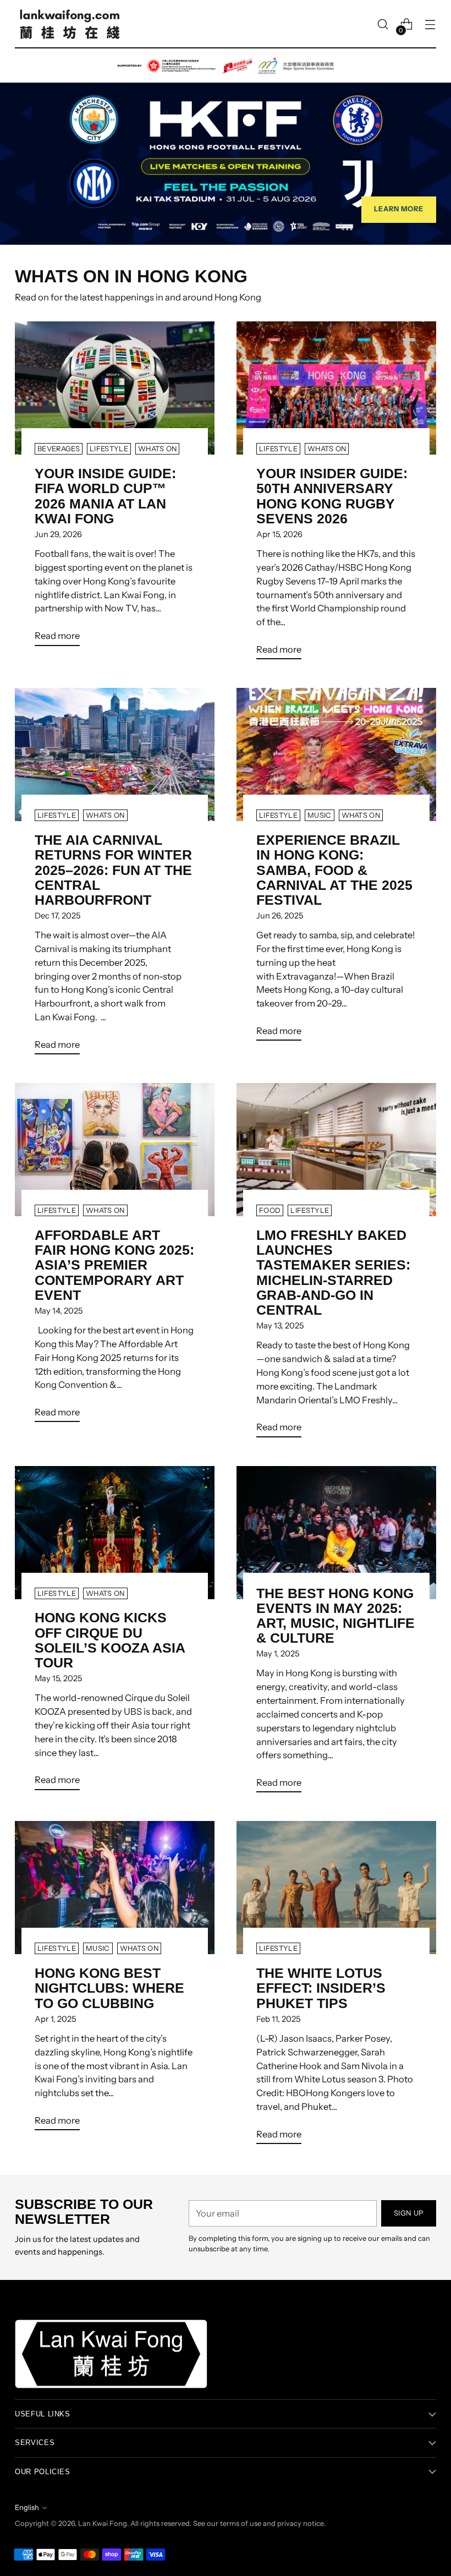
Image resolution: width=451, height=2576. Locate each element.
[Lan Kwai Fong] (70, 24)
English (27, 2507)
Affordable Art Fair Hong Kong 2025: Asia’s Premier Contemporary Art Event (114, 1265)
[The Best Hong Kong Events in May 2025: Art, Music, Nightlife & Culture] (336, 1533)
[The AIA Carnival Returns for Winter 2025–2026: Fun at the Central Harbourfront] (115, 754)
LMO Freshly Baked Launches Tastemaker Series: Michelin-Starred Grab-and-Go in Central (333, 1273)
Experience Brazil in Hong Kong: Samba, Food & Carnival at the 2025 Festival (334, 870)
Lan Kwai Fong (103, 2523)
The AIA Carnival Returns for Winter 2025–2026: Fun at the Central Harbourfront (113, 870)
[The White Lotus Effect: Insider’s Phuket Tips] (336, 1888)
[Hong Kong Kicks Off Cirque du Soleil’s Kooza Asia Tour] (115, 1533)
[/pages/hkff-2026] (226, 147)
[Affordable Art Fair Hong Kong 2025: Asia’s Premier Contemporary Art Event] (115, 1150)
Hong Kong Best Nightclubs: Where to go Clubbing (109, 1988)
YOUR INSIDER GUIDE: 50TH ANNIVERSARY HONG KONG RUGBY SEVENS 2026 (332, 496)
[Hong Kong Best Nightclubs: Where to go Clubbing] (115, 1888)
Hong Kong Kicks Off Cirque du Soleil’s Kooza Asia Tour (110, 1640)
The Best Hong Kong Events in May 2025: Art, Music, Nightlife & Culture (335, 1616)
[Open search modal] (383, 24)
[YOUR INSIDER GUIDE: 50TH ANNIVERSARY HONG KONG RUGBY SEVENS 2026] (336, 388)
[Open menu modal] (430, 24)
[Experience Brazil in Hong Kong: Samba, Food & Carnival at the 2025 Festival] (336, 754)
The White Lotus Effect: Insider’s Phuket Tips (321, 1988)
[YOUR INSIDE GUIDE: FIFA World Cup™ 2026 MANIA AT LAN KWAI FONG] (115, 388)
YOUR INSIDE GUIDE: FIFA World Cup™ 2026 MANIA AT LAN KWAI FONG (105, 496)
